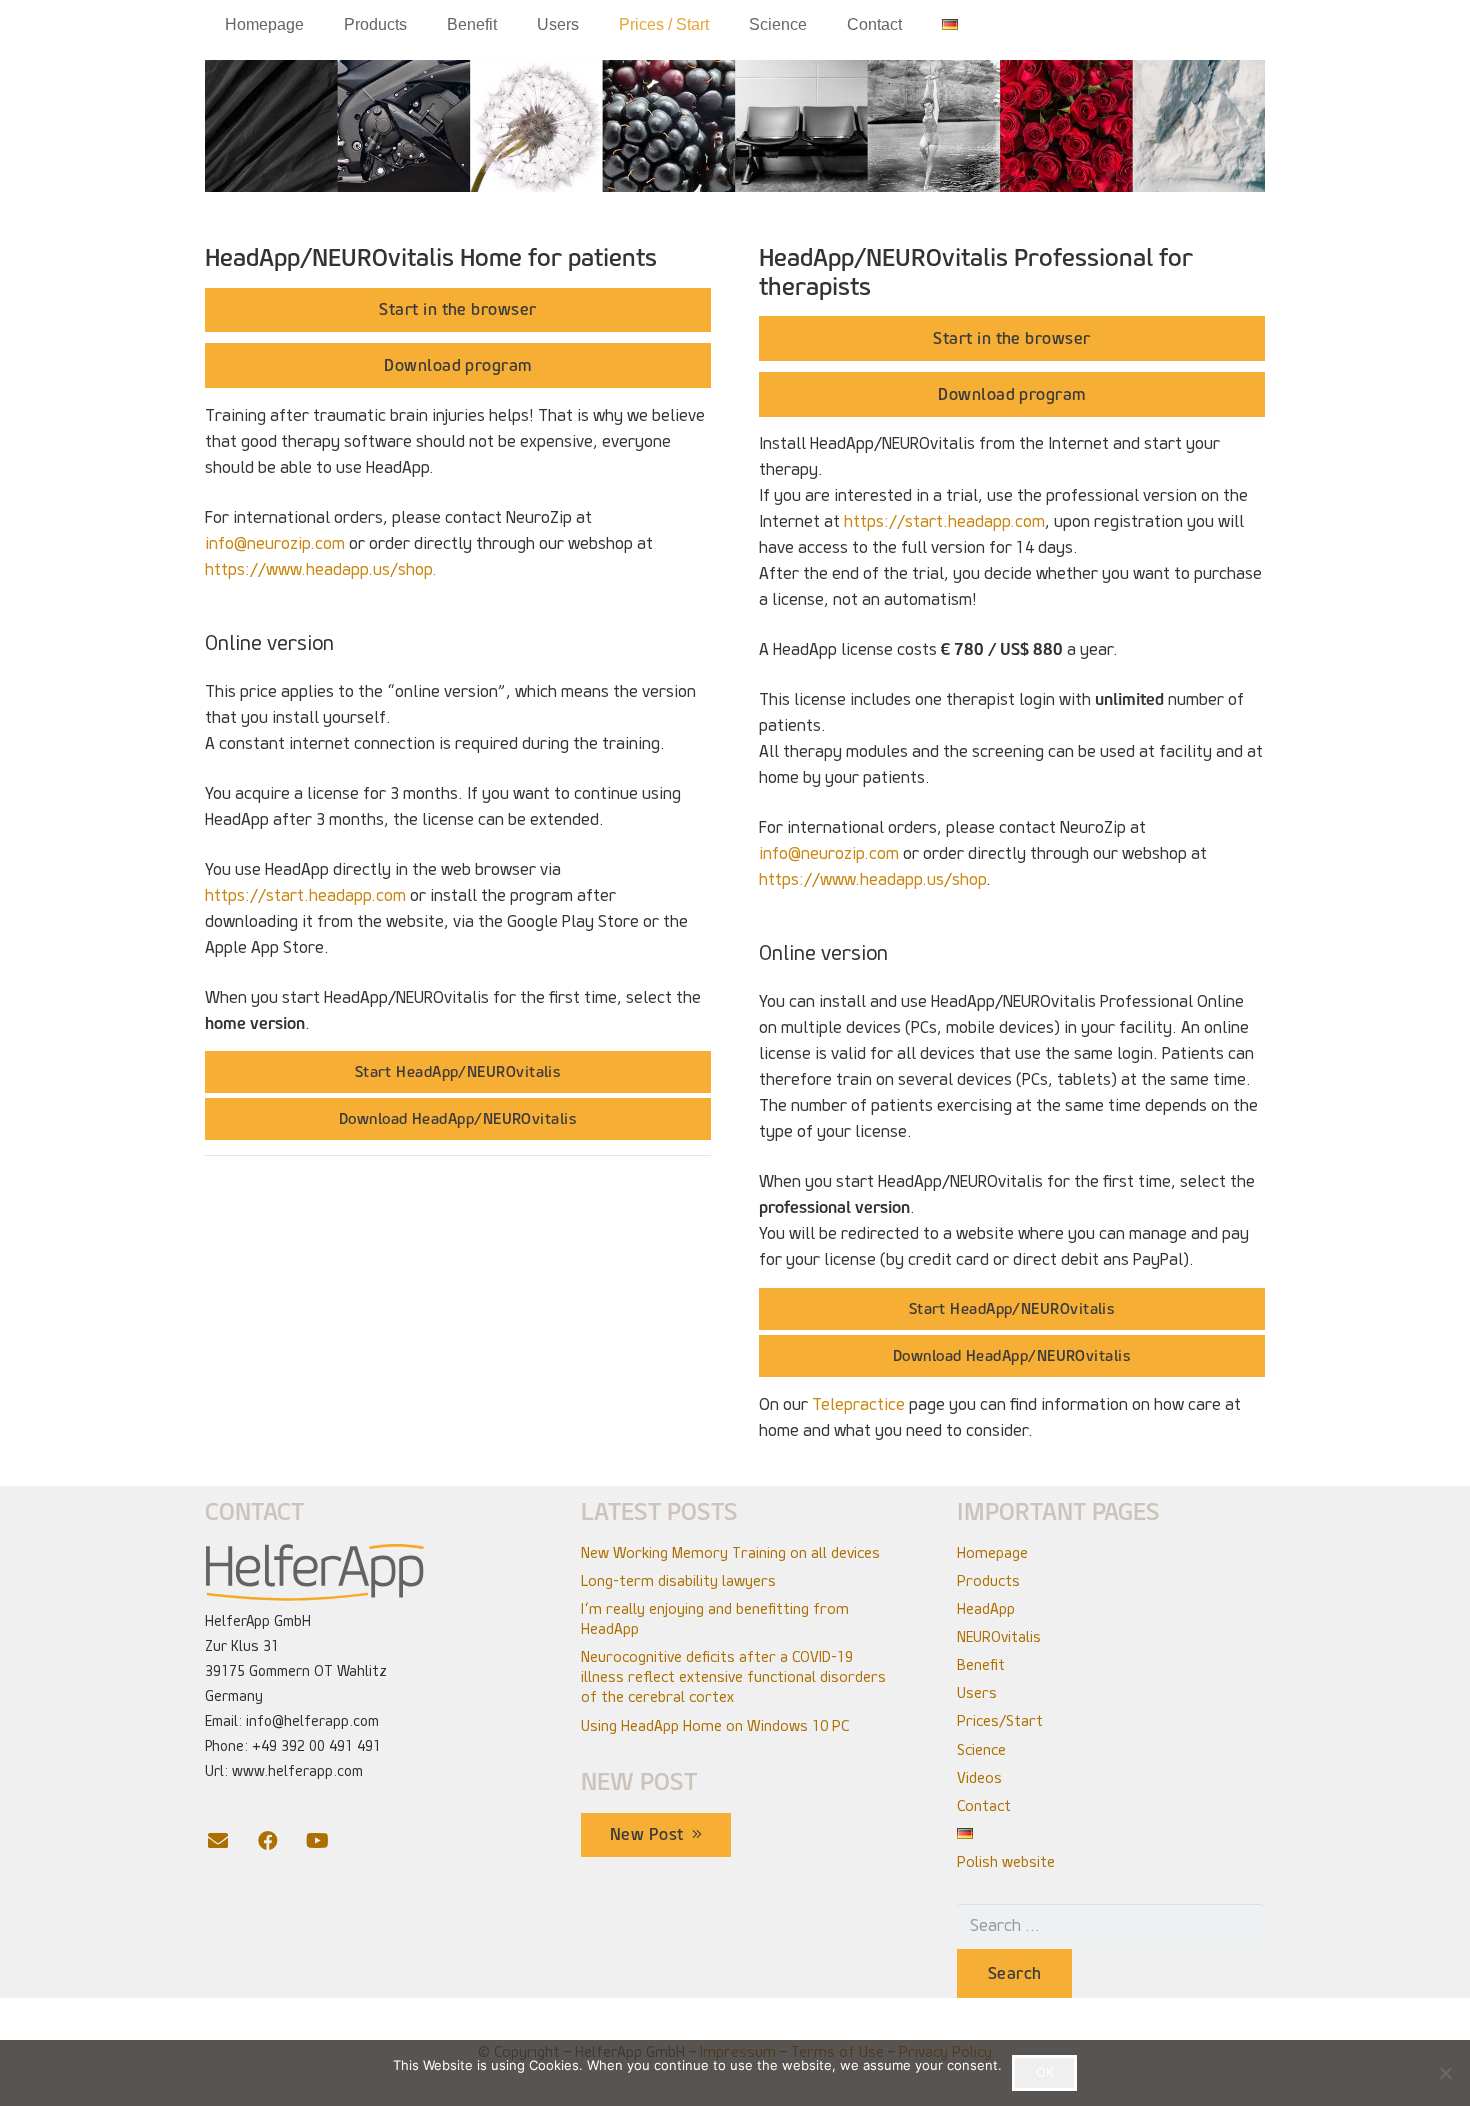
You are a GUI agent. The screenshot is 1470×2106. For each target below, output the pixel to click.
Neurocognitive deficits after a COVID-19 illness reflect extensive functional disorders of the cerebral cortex (733, 1677)
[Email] (230, 1841)
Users (977, 1693)
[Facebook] (280, 1841)
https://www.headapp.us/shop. (321, 569)
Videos (979, 1778)
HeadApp (986, 1609)
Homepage (992, 1553)
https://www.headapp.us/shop (872, 879)
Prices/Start (1000, 1721)
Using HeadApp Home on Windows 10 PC (715, 1726)
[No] (1445, 2073)
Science (981, 1750)
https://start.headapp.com (305, 895)
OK (1045, 2072)
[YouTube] (330, 1841)
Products (988, 1581)
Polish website (1006, 1862)
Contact (984, 1806)
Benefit (981, 1665)
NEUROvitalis (999, 1637)
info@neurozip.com (275, 543)
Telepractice (858, 1404)
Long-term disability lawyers (678, 1581)
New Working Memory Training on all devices (730, 1553)
